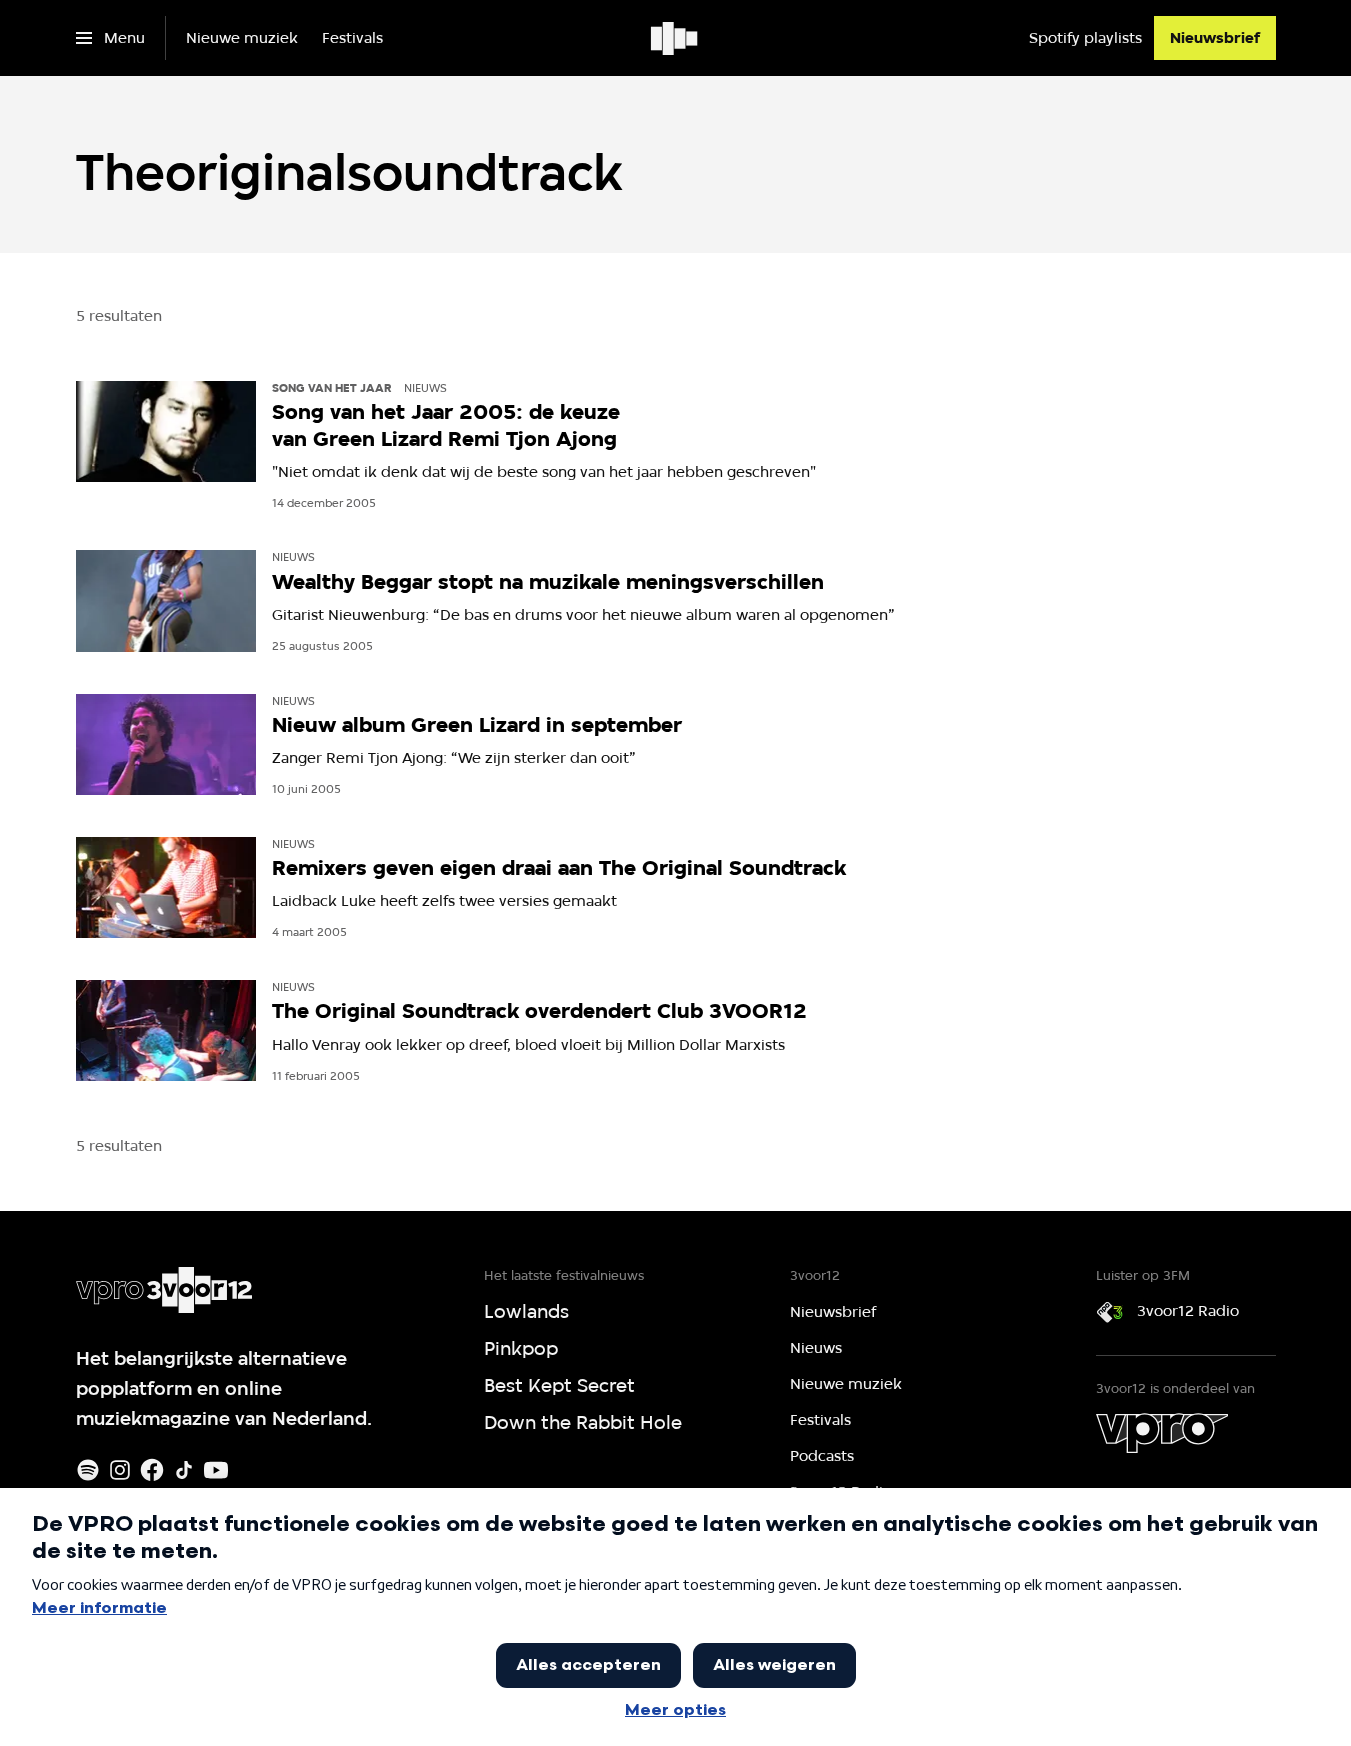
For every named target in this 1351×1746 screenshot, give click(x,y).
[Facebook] (152, 1470)
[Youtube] (216, 1470)
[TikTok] (184, 1470)
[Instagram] (120, 1470)
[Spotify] (88, 1470)
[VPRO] (1162, 1433)
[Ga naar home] (675, 38)
